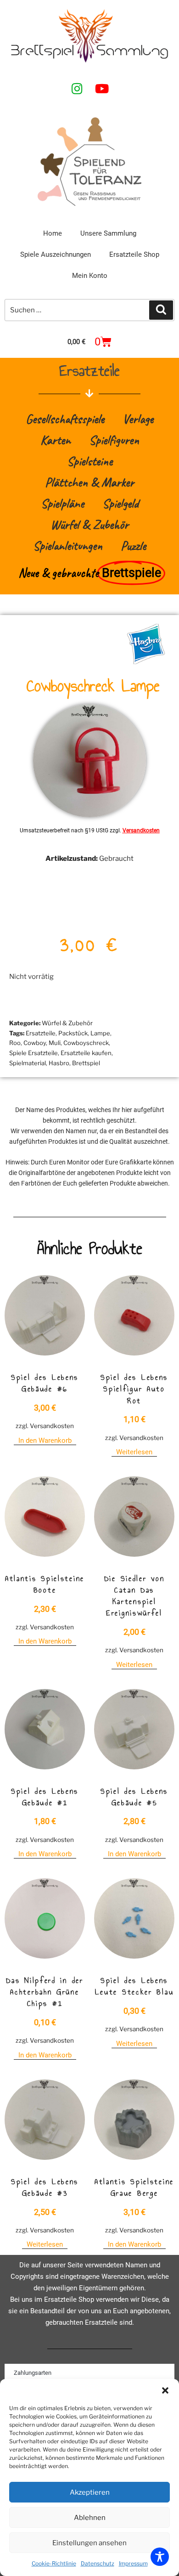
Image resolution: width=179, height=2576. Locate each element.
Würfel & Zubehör (89, 524)
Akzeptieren (90, 2492)
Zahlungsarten (33, 2373)
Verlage (138, 419)
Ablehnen (90, 2518)
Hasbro (59, 1063)
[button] (165, 2390)
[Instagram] (77, 88)
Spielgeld (120, 503)
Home (53, 233)
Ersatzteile (41, 1033)
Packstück (73, 1033)
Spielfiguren (114, 440)
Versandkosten (141, 830)
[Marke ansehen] (146, 662)
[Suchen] (161, 310)
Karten (56, 440)
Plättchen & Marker (89, 482)
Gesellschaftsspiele (65, 419)
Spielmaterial (28, 1063)
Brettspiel (86, 1063)
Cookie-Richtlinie (54, 2563)
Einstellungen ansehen (89, 2543)
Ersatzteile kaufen (86, 1053)
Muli (55, 1043)
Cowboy (35, 1043)
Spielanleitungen (68, 545)
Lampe (100, 1033)
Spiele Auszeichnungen (56, 254)
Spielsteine (90, 461)
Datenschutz (98, 2563)
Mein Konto (90, 276)
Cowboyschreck (86, 1043)
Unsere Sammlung (108, 233)
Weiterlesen (134, 1452)
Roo (15, 1043)
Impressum (133, 2563)
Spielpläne (62, 503)
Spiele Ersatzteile (34, 1053)
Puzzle (133, 545)
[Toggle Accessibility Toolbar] (160, 2557)
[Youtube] (102, 88)
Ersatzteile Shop (134, 254)
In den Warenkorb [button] (45, 1441)
